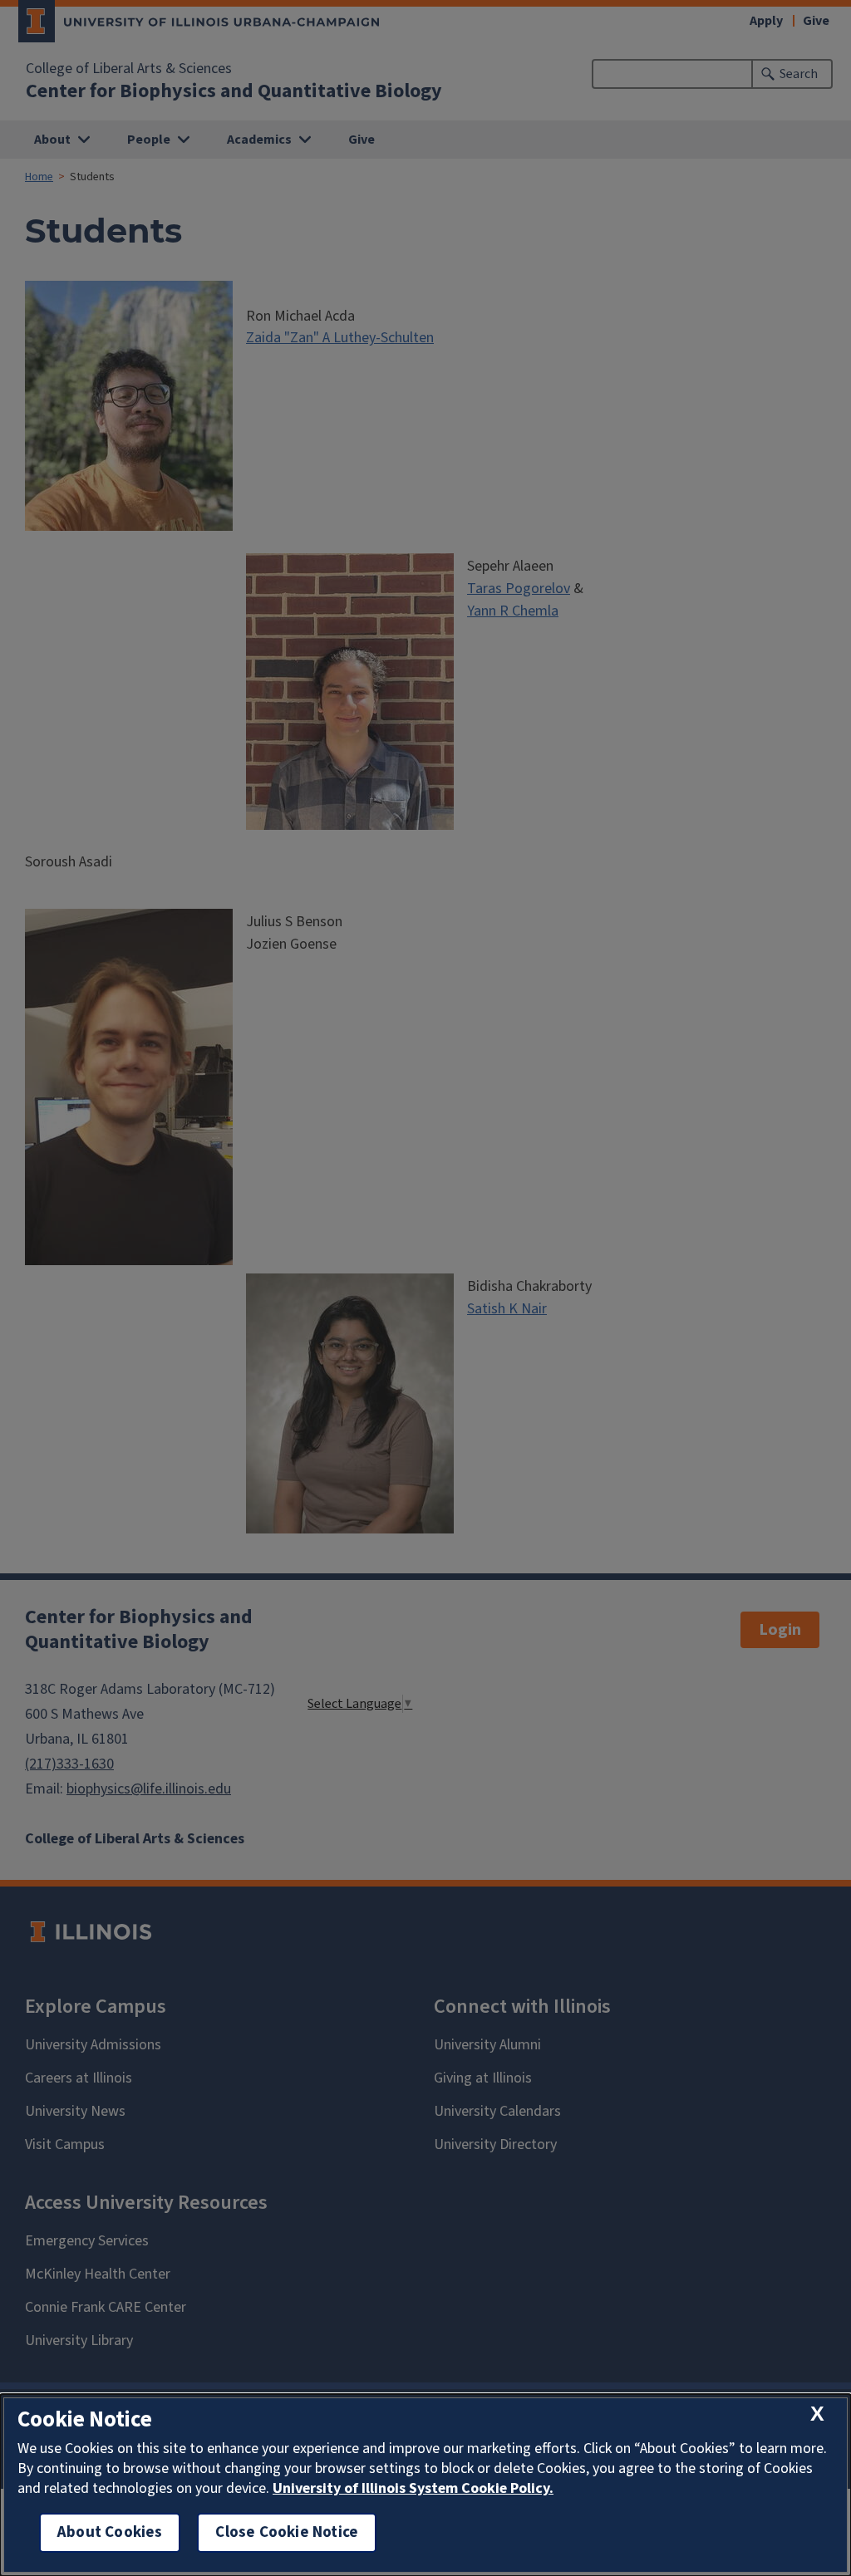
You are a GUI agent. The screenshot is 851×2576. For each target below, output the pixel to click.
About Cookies (110, 2532)
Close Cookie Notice (287, 2532)
